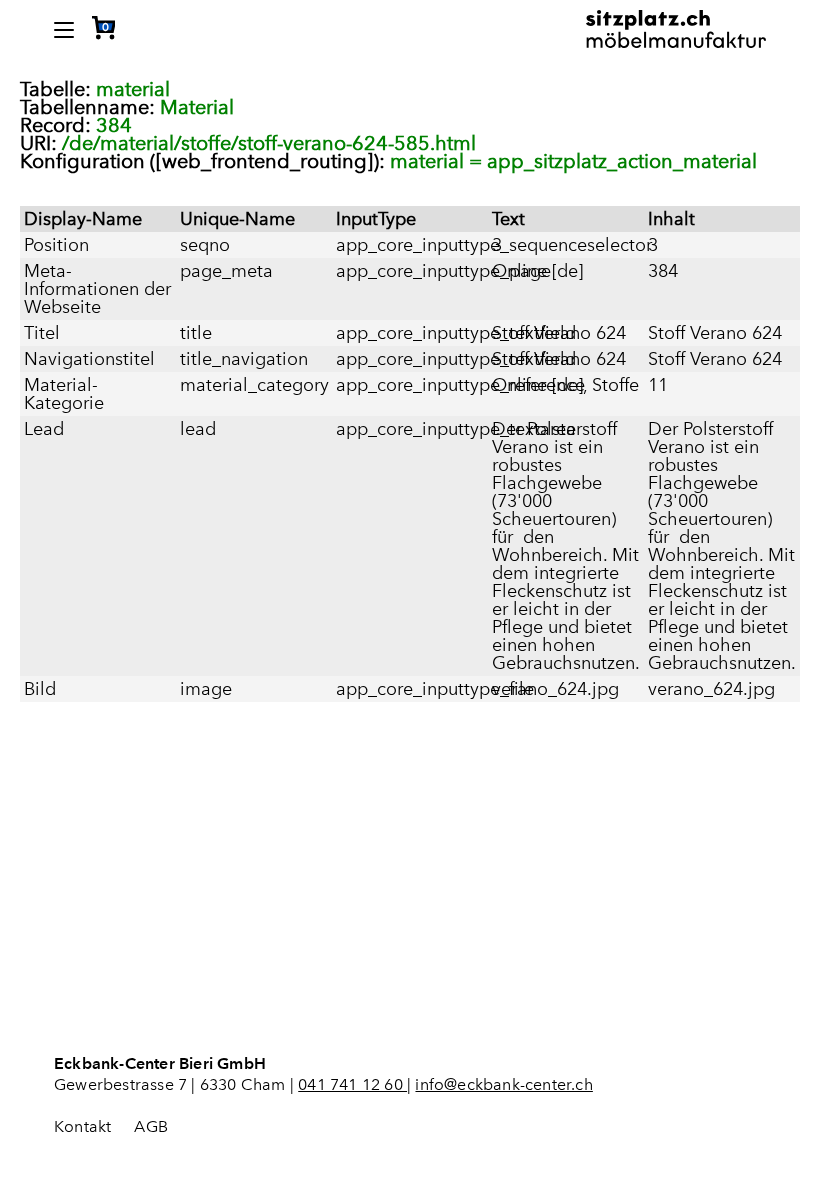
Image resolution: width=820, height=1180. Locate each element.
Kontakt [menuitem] (82, 1126)
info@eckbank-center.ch (503, 1084)
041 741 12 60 (352, 1084)
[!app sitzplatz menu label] (64, 30)
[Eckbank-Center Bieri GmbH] (676, 25)
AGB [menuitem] (151, 1126)
